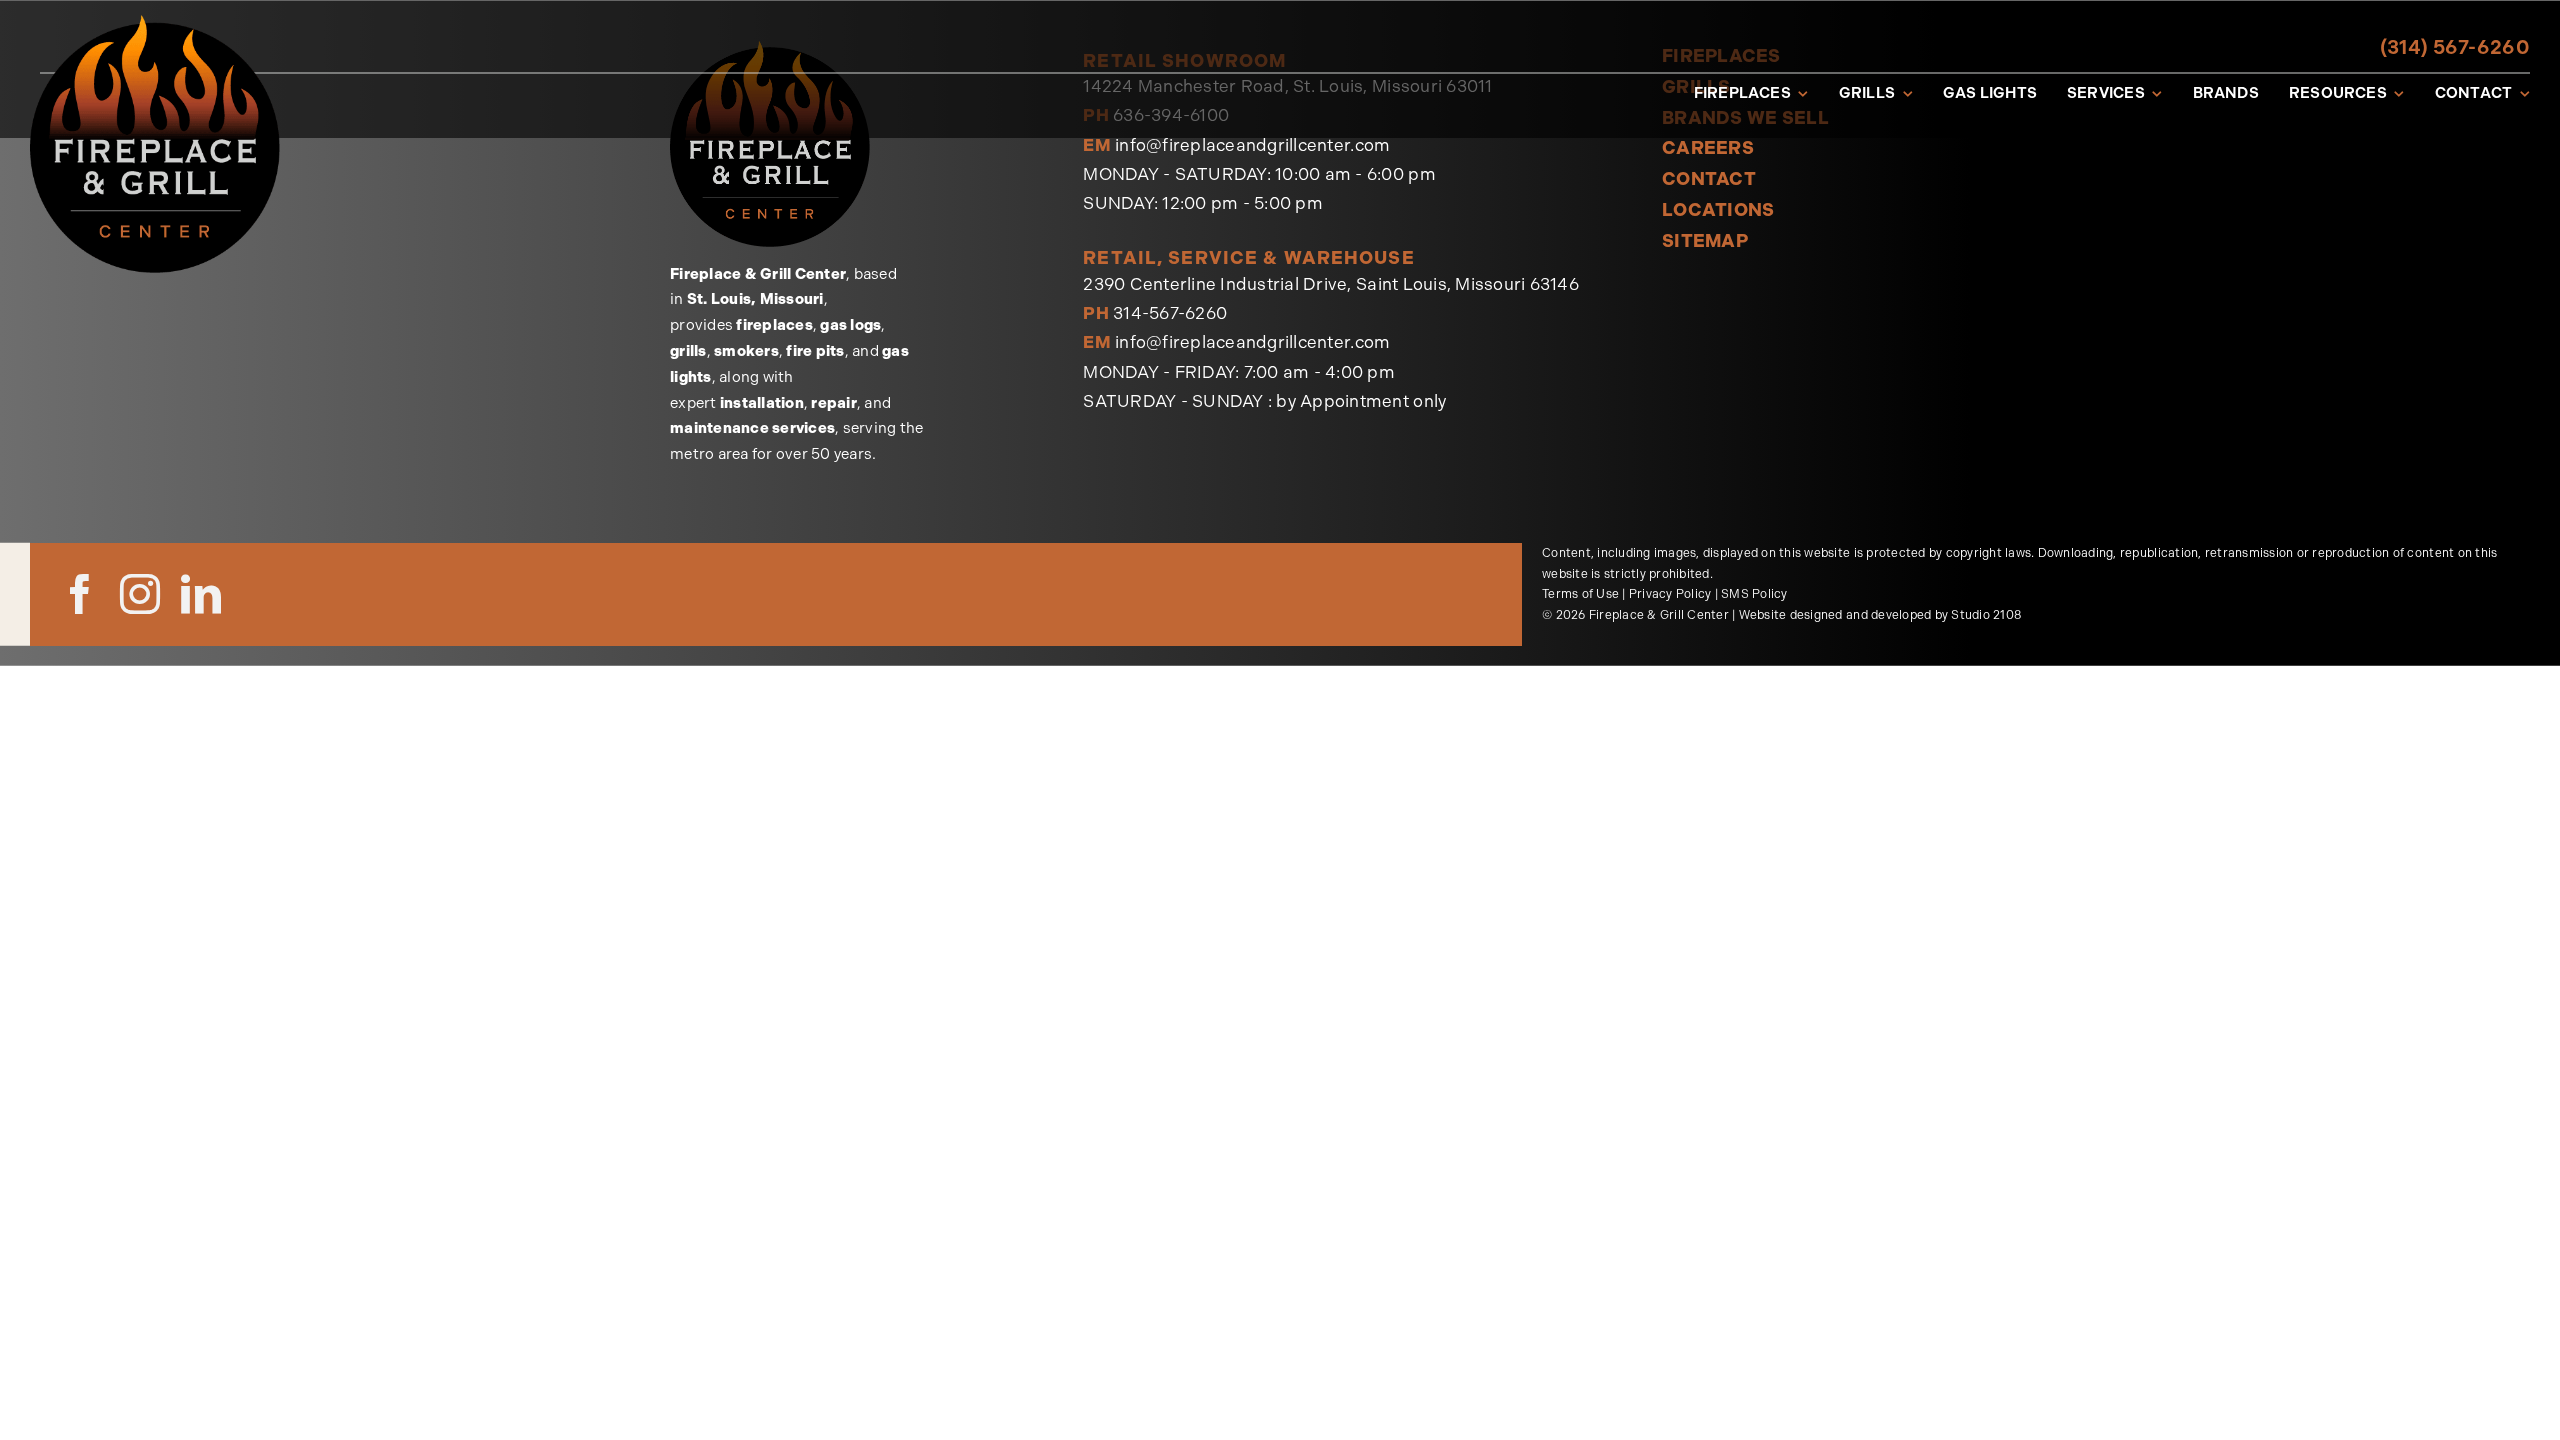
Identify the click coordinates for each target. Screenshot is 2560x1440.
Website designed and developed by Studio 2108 (1880, 615)
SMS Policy (1754, 594)
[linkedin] (201, 594)
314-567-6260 (1170, 313)
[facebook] (80, 594)
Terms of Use (1580, 594)
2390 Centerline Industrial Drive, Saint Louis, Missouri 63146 (1331, 284)
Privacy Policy (1670, 594)
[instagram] (140, 594)
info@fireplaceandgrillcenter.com (1252, 145)
